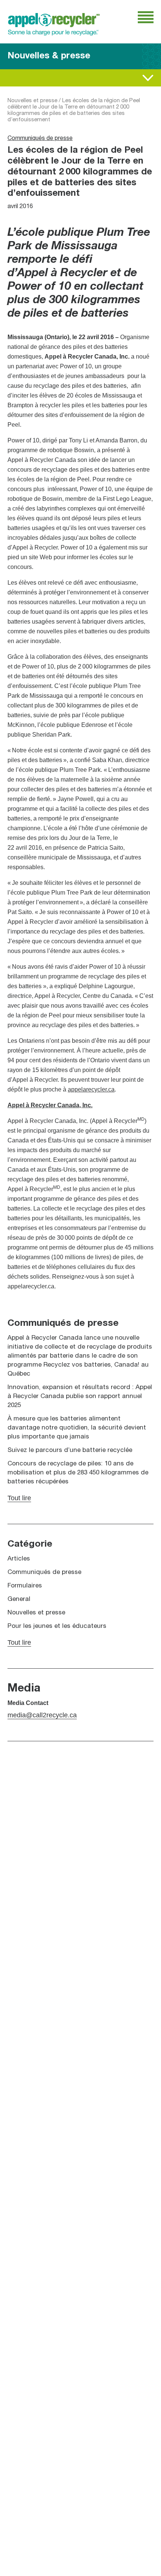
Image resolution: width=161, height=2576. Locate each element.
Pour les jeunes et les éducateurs (57, 1626)
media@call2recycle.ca (42, 1715)
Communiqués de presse (40, 138)
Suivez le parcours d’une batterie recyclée (70, 1450)
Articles (19, 1559)
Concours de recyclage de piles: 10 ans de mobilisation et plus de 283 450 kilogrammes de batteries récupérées (78, 1473)
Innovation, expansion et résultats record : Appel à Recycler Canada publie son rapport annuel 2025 (80, 1396)
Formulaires (25, 1586)
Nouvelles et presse (32, 101)
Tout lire (18, 78)
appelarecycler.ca (91, 1089)
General (19, 1599)
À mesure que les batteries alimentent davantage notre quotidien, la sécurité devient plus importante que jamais (77, 1428)
